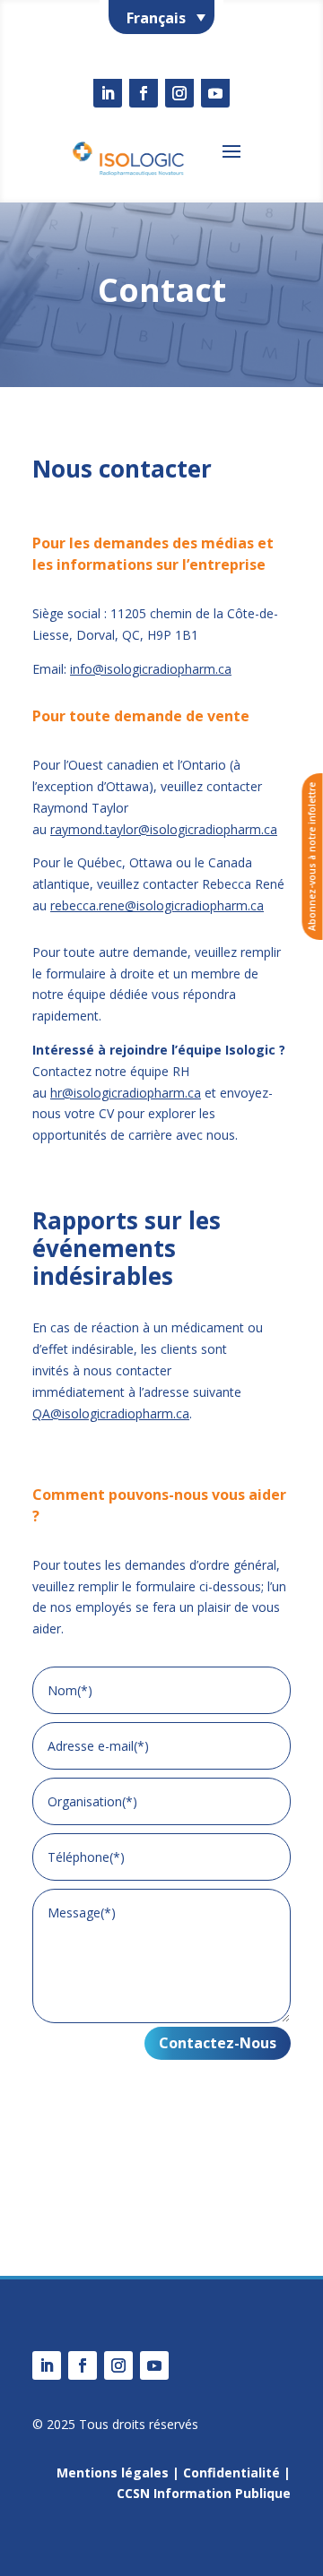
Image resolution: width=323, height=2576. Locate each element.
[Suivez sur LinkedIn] (108, 93)
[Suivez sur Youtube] (215, 93)
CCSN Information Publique (204, 2493)
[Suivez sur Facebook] (144, 93)
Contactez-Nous (218, 2043)
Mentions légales (113, 2473)
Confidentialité (231, 2473)
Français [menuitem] (156, 18)
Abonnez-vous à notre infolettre (312, 857)
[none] (161, 17)
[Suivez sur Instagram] (179, 93)
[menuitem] (161, 17)
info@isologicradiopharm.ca (151, 669)
